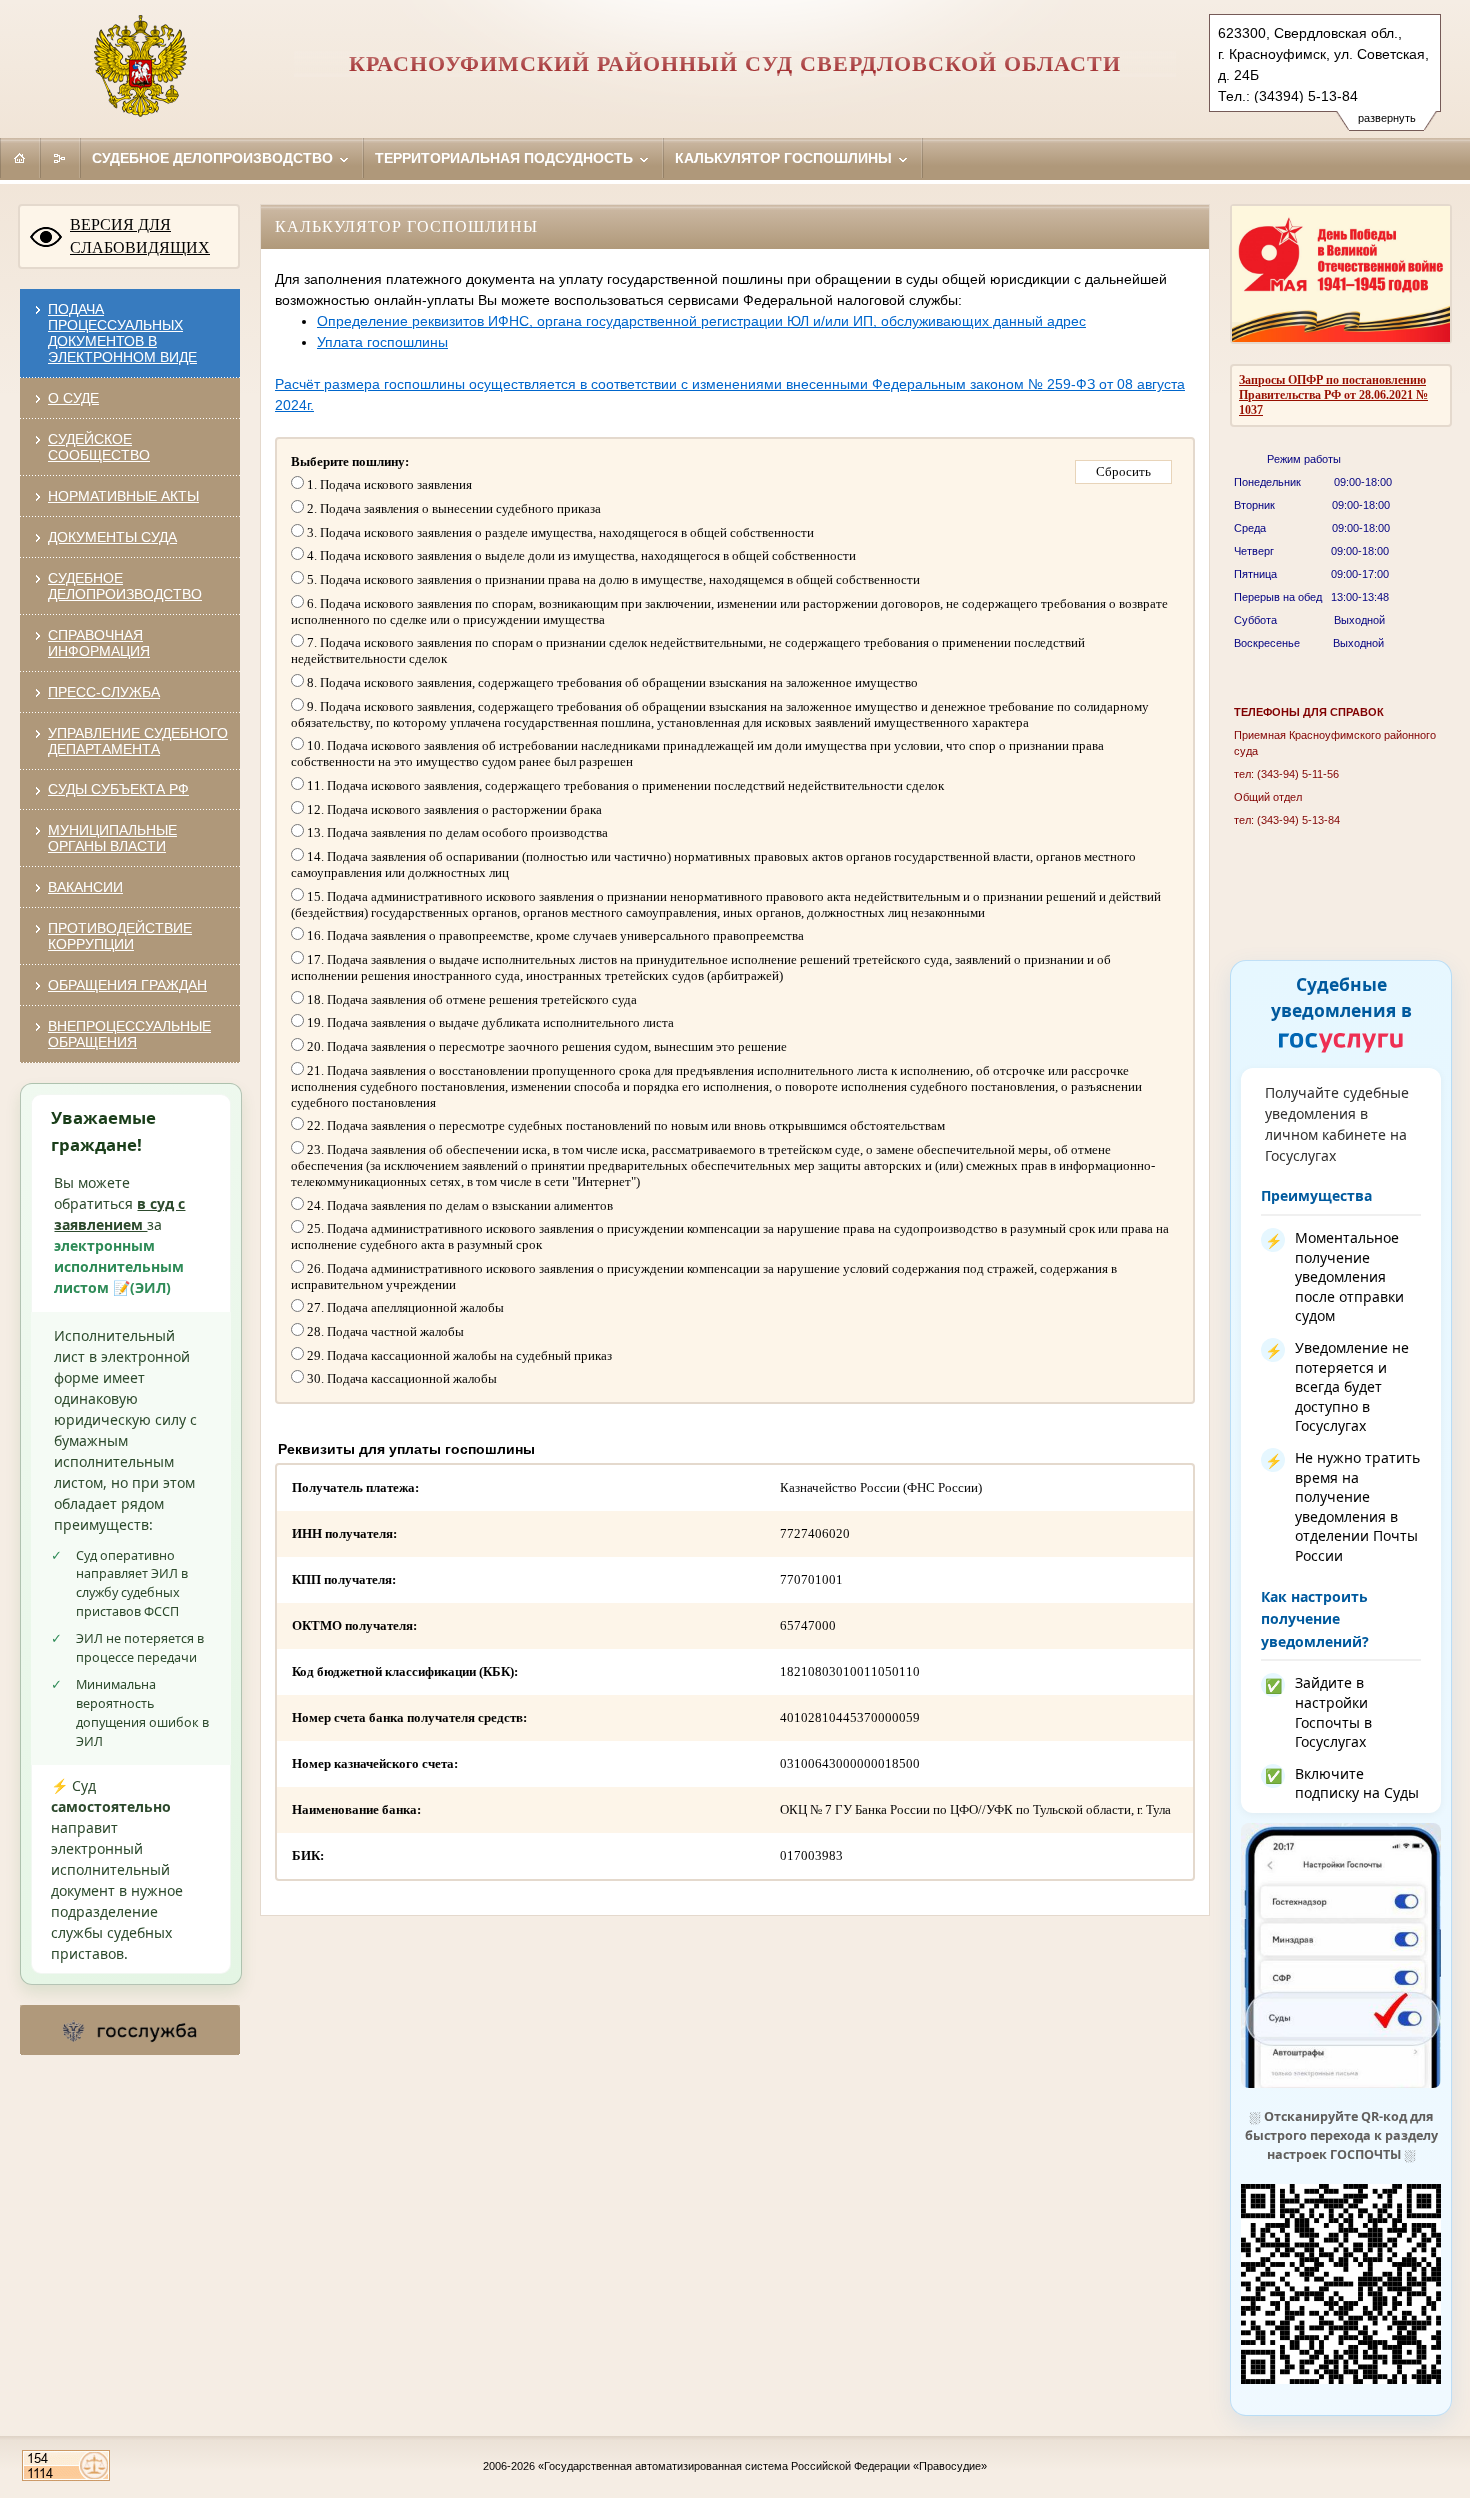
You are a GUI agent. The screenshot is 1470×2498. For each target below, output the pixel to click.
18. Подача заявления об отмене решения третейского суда (470, 999)
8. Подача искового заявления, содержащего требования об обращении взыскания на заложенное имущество (611, 682)
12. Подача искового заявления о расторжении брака (453, 809)
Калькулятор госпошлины (785, 158)
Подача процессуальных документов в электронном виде (122, 333)
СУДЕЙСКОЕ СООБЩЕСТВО (99, 447)
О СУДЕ (73, 398)
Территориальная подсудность (506, 158)
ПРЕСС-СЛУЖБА (104, 692)
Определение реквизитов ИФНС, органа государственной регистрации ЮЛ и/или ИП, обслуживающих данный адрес (701, 321)
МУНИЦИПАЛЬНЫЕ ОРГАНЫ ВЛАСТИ (112, 838)
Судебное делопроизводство (214, 158)
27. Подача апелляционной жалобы (404, 1307)
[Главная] (20, 158)
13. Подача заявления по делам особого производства (456, 832)
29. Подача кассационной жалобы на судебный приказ (458, 1355)
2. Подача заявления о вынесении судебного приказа (452, 508)
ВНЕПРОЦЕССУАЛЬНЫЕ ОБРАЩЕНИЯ (129, 1034)
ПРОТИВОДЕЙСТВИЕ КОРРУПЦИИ (120, 936)
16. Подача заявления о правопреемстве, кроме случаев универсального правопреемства (554, 935)
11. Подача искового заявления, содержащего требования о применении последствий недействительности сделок (624, 785)
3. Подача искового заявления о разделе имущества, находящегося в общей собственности (559, 532)
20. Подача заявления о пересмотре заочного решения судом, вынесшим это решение (545, 1046)
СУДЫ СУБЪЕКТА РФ (118, 789)
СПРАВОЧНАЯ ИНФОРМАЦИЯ (99, 643)
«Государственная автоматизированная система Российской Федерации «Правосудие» (762, 2466)
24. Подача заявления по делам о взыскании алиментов (458, 1205)
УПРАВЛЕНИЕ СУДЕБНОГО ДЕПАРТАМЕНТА (138, 741)
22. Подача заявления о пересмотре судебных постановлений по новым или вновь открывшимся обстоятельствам (624, 1125)
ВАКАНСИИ (85, 887)
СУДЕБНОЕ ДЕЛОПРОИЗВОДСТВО (125, 586)
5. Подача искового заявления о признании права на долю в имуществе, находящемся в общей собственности (612, 579)
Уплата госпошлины (382, 342)
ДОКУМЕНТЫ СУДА (112, 537)
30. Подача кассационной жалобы (400, 1378)
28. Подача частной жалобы (384, 1331)
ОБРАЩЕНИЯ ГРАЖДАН (127, 985)
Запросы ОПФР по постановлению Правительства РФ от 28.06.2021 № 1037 (1333, 395)
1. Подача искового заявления (388, 484)
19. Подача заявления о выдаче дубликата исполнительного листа (489, 1022)
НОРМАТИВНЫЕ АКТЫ (123, 496)
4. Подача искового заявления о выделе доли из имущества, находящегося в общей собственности (580, 555)
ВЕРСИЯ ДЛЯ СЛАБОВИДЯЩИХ (140, 236)
